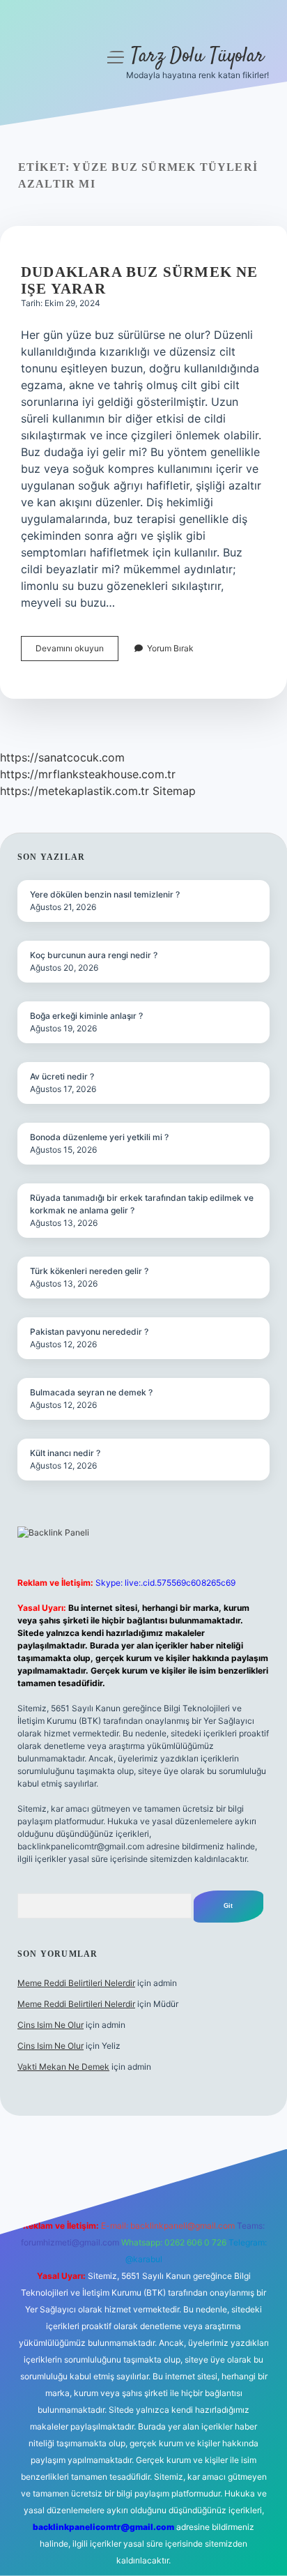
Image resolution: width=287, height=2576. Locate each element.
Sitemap (174, 791)
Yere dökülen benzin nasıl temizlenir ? (105, 894)
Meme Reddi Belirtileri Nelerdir (76, 1983)
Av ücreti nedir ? (62, 1076)
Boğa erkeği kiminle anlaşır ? (86, 1016)
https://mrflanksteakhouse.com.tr (88, 774)
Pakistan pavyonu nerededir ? (89, 1332)
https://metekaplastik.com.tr (75, 791)
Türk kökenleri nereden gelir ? (89, 1271)
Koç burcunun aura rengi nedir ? (94, 955)
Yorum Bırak (170, 648)
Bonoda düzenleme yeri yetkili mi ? (99, 1137)
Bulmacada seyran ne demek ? (91, 1392)
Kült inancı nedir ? (65, 1453)
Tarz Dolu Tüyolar (197, 56)
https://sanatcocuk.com (62, 757)
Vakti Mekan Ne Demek (63, 2067)
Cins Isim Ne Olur (51, 2025)
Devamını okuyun (77, 652)
